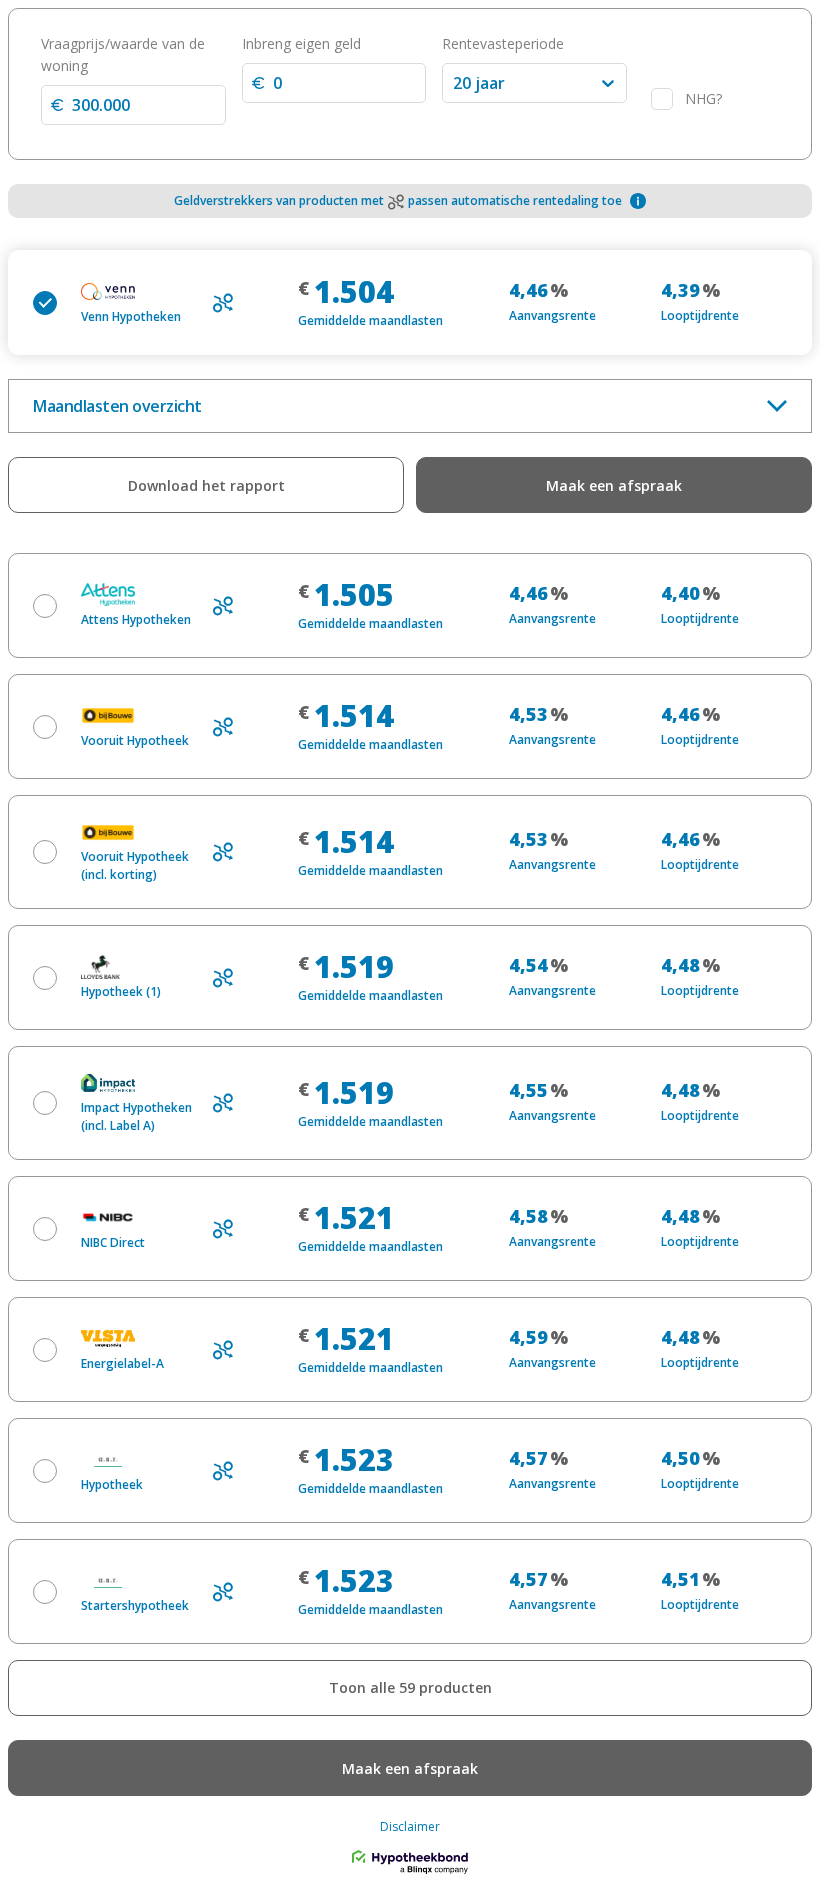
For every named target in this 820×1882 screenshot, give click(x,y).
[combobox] (455, 83)
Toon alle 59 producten (410, 1687)
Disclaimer (410, 1827)
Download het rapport (206, 485)
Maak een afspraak (614, 485)
